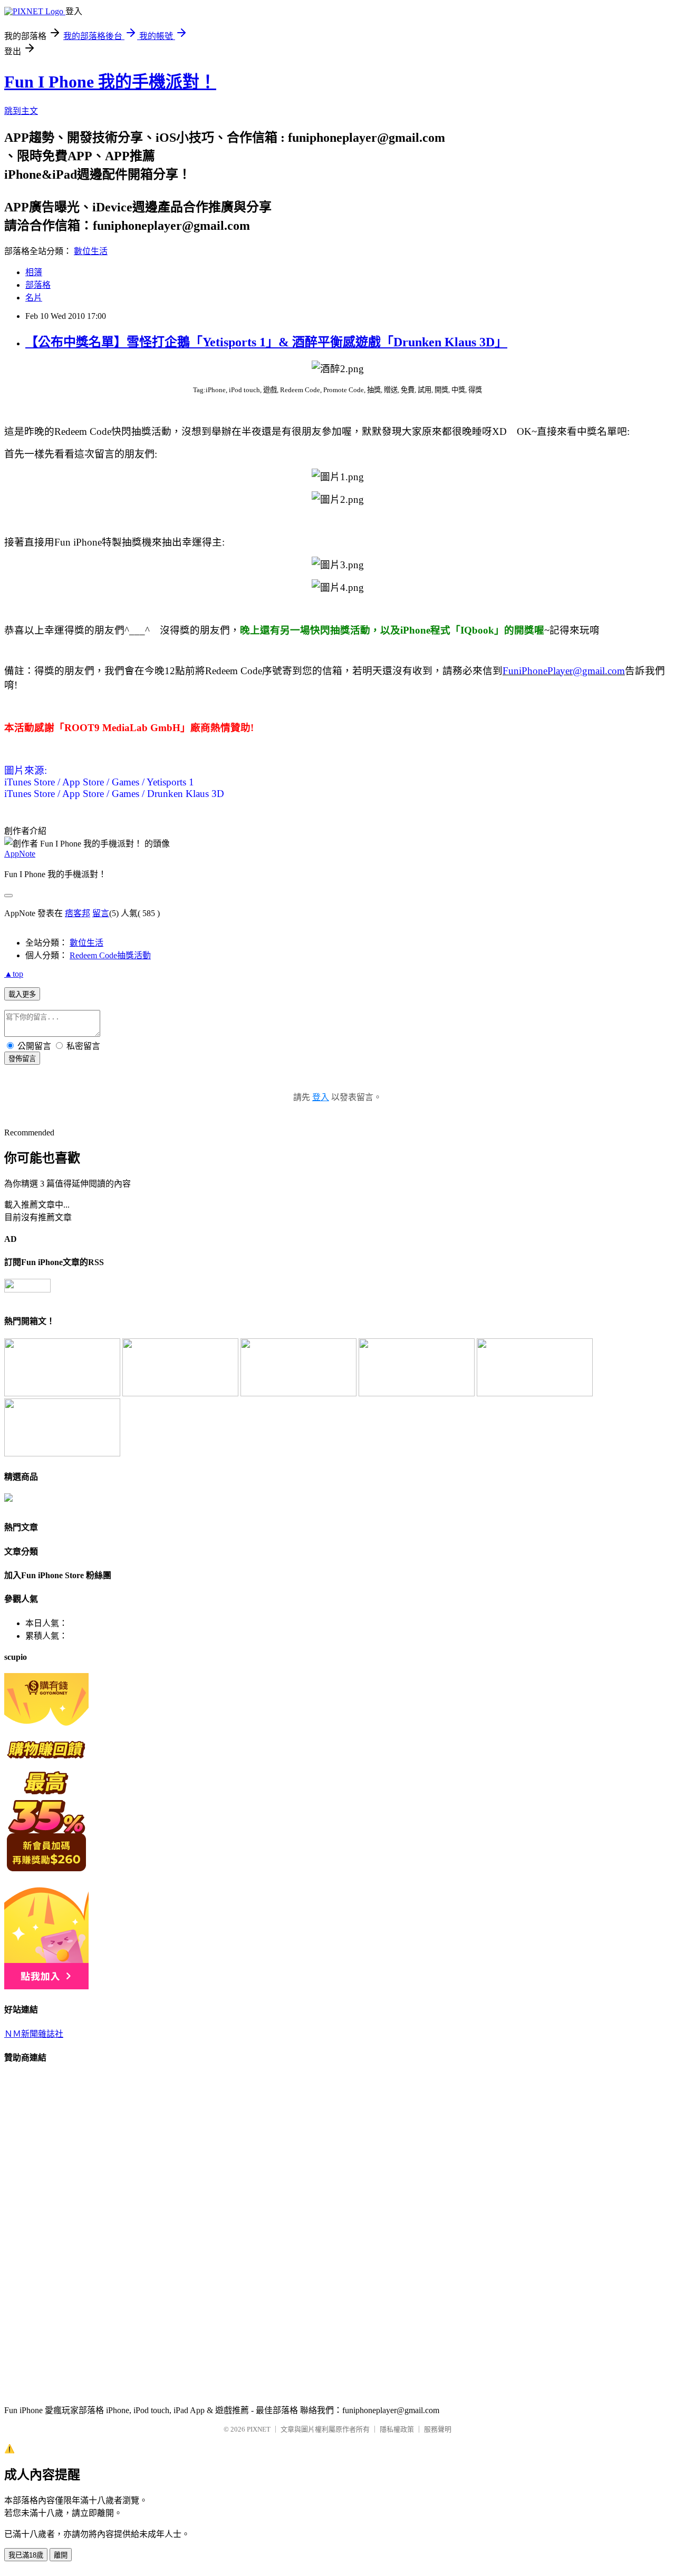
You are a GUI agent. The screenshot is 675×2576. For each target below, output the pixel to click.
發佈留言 (22, 1059)
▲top (14, 974)
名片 (34, 298)
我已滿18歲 (26, 2555)
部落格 (38, 285)
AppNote (20, 854)
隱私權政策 (397, 2429)
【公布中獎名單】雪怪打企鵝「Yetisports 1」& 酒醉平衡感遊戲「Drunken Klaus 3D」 (266, 342)
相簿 (34, 272)
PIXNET (259, 2429)
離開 (61, 2555)
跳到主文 (21, 111)
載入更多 (22, 994)
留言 (101, 913)
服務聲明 (438, 2429)
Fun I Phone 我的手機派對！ (110, 82)
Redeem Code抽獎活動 (110, 955)
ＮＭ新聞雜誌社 (34, 2034)
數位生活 (91, 251)
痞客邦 (78, 913)
